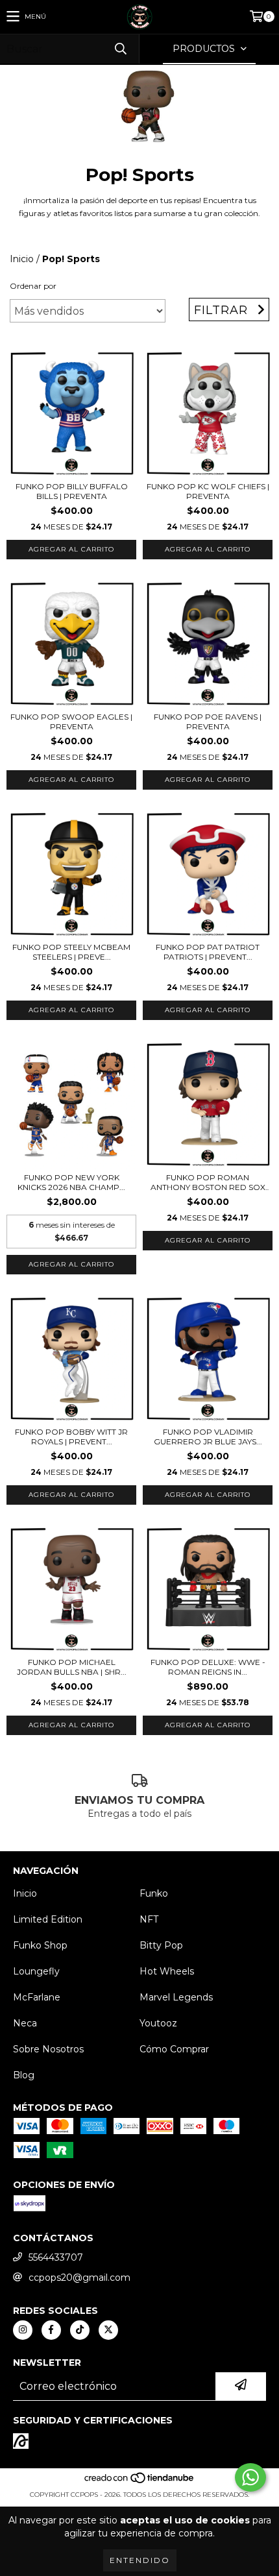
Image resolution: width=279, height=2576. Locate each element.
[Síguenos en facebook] (51, 2330)
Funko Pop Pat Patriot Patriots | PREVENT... (208, 952)
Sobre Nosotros (48, 2049)
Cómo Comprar (174, 2049)
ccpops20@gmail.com (79, 2278)
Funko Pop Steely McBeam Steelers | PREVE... (71, 952)
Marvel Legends (176, 1997)
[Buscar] (120, 49)
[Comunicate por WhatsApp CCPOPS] (250, 2477)
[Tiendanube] (140, 2482)
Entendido (140, 2560)
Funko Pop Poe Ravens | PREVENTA (208, 722)
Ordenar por (33, 286)
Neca (25, 2023)
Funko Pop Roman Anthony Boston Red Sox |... (208, 1182)
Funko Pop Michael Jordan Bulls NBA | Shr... (72, 1667)
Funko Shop (40, 1945)
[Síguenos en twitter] (108, 2330)
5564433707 (56, 2257)
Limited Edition (48, 1919)
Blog (24, 2075)
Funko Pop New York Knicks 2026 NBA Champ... (71, 1182)
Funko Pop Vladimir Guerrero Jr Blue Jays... (208, 1437)
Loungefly (36, 1971)
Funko (154, 1893)
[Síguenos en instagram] (23, 2330)
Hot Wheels (167, 1971)
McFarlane (37, 1997)
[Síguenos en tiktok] (80, 2330)
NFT (149, 1919)
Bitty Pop (161, 1945)
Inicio (22, 259)
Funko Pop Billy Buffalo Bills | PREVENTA (72, 491)
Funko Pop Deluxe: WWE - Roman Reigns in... (208, 1667)
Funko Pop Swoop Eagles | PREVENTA (71, 722)
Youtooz (158, 2023)
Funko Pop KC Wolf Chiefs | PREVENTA (208, 491)
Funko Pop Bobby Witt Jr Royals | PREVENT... (71, 1437)
